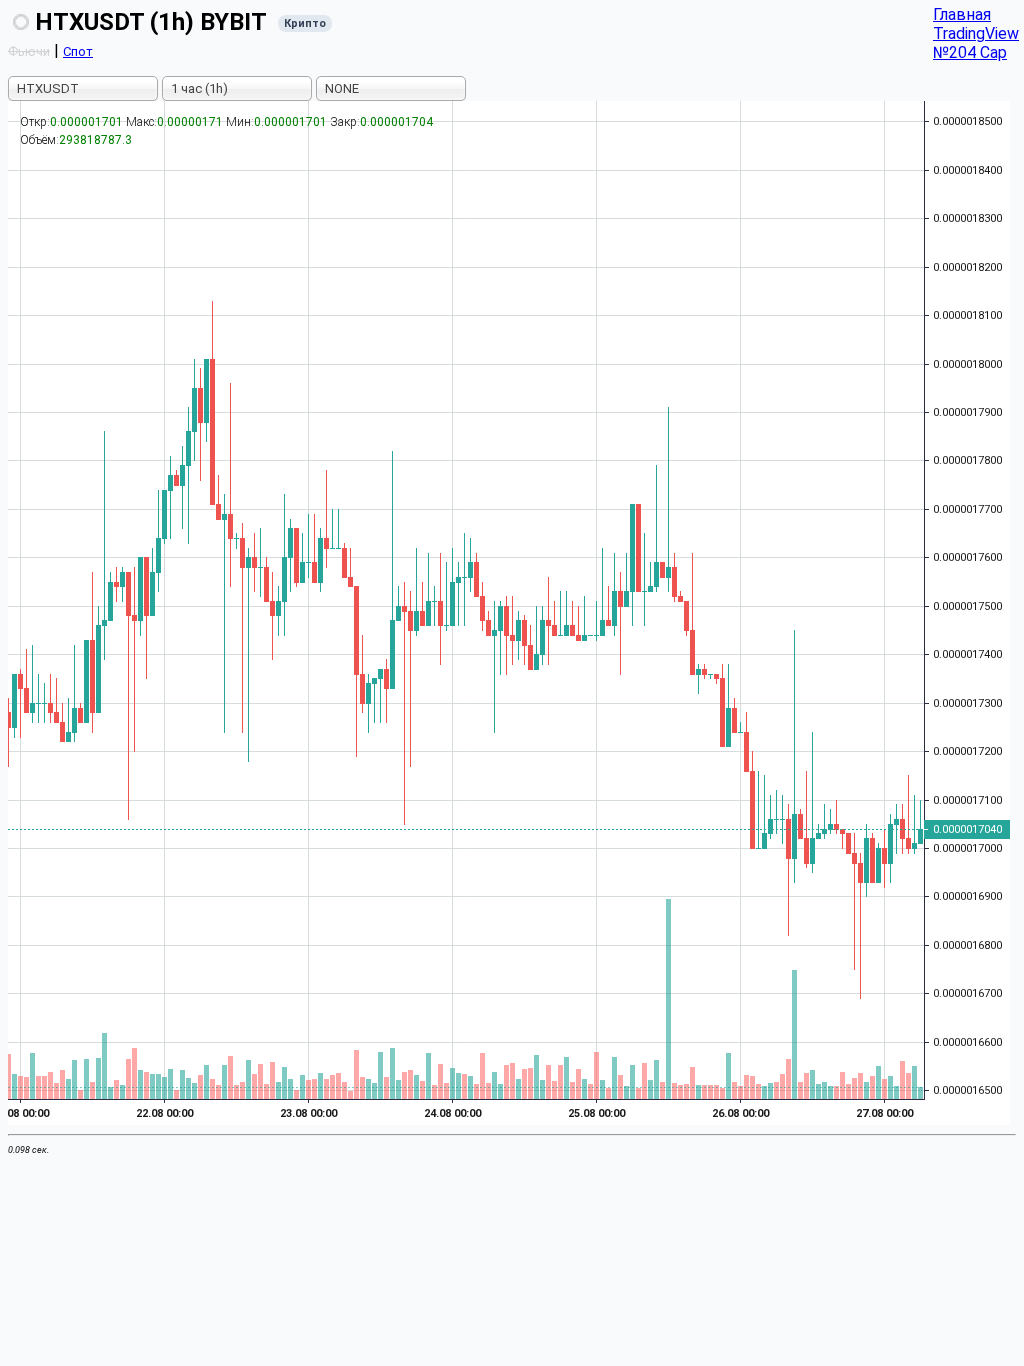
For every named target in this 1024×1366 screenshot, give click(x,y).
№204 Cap (970, 52)
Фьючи (29, 51)
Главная (962, 14)
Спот (78, 51)
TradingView (976, 33)
